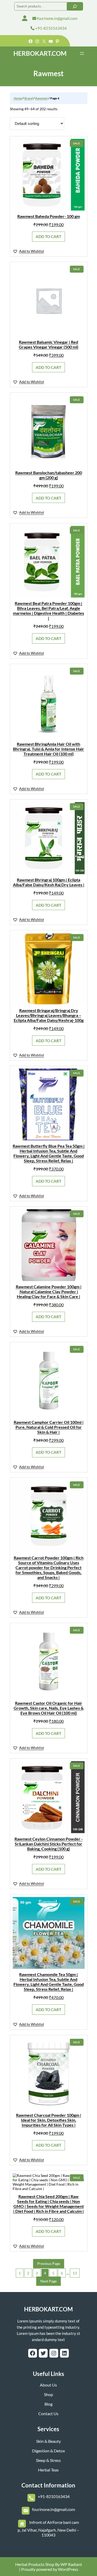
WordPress (68, 2569)
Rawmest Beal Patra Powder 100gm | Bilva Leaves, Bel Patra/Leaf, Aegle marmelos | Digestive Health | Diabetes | (48, 611)
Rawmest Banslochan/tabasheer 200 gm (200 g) (49, 475)
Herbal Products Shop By (38, 2564)
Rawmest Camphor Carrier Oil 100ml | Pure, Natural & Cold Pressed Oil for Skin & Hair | (49, 1427)
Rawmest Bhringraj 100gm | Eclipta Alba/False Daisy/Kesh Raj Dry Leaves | (49, 882)
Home (18, 98)
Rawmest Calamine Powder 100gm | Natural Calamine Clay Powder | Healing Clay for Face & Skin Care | (49, 1291)
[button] (28, 251)
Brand (29, 98)
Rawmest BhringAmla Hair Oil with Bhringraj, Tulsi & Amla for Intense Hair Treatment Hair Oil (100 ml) (48, 749)
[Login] (25, 18)
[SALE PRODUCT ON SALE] (49, 174)
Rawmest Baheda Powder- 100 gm (49, 216)
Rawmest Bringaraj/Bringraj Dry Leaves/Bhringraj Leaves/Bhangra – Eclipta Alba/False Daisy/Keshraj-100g (49, 1015)
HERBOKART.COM (40, 53)
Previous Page (49, 2263)
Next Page (48, 2281)
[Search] (75, 6)
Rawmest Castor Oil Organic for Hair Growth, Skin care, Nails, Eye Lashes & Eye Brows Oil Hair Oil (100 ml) (49, 1708)
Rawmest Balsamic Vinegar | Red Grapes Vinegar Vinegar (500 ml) (49, 344)
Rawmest (42, 98)
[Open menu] (82, 53)
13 (75, 2273)
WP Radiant (71, 2564)
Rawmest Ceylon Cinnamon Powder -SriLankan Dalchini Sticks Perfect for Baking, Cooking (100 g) (49, 1844)
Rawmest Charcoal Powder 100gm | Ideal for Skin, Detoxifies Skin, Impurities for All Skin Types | (49, 2120)
